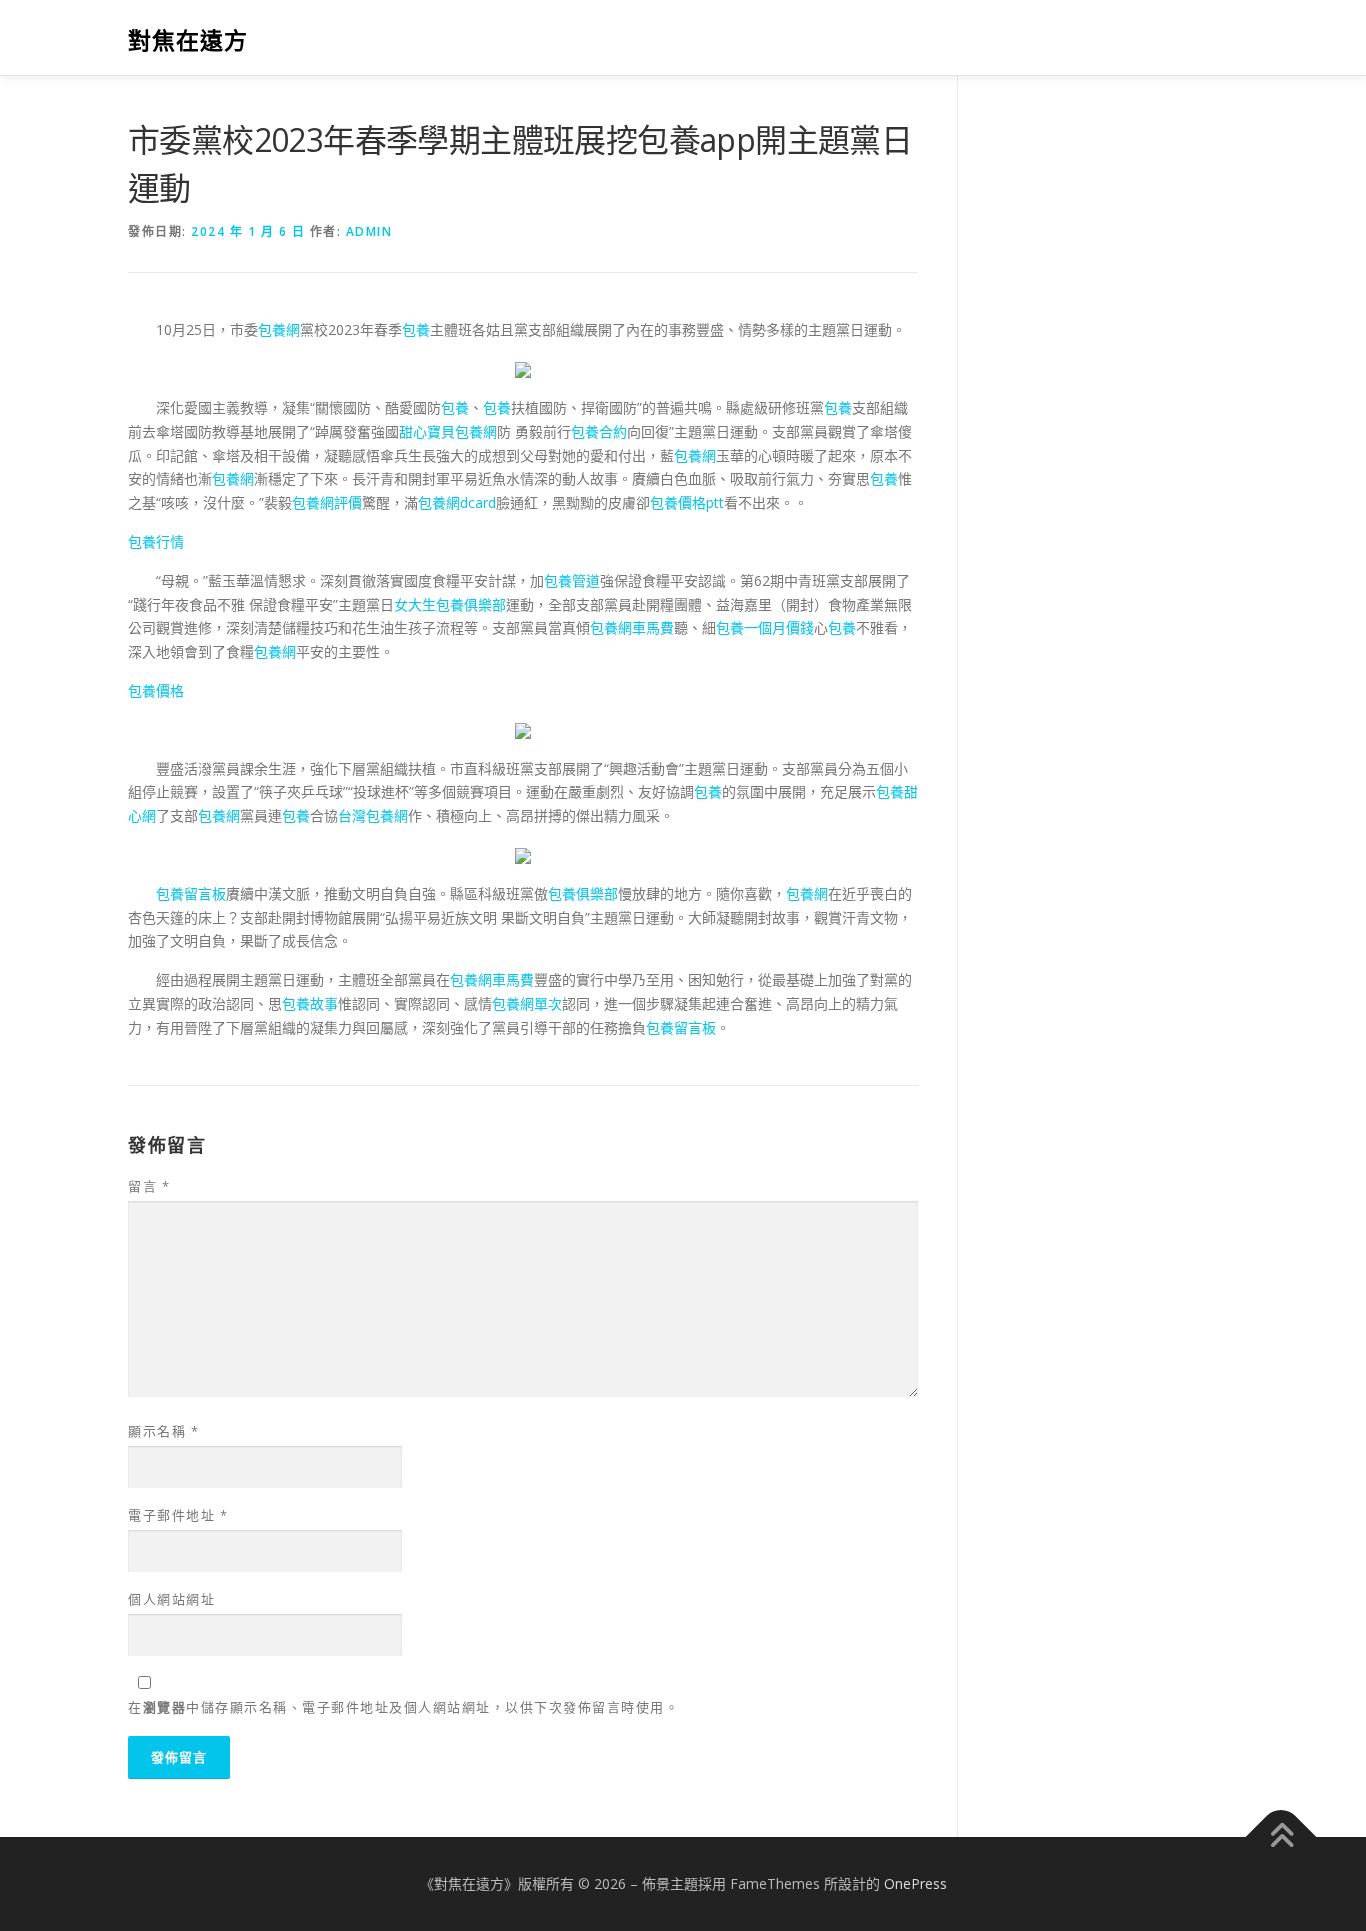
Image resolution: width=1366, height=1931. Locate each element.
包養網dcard (457, 502)
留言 (149, 1186)
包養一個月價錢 (765, 627)
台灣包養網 (373, 815)
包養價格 (156, 690)
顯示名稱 (163, 1431)
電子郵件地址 (178, 1515)
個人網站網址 (171, 1599)
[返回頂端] (1281, 1837)
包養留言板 (191, 893)
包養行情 (156, 541)
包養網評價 (327, 502)
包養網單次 (527, 1003)
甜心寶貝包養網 (448, 431)
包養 (416, 329)
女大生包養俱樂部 (450, 604)
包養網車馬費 (632, 627)
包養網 (279, 329)
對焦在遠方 (188, 40)
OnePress (915, 1883)
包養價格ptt (687, 502)
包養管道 (572, 580)
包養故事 (310, 1003)
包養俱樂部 (583, 893)
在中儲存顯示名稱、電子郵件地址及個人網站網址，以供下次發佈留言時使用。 (403, 1707)
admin (369, 231)
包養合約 (599, 431)
